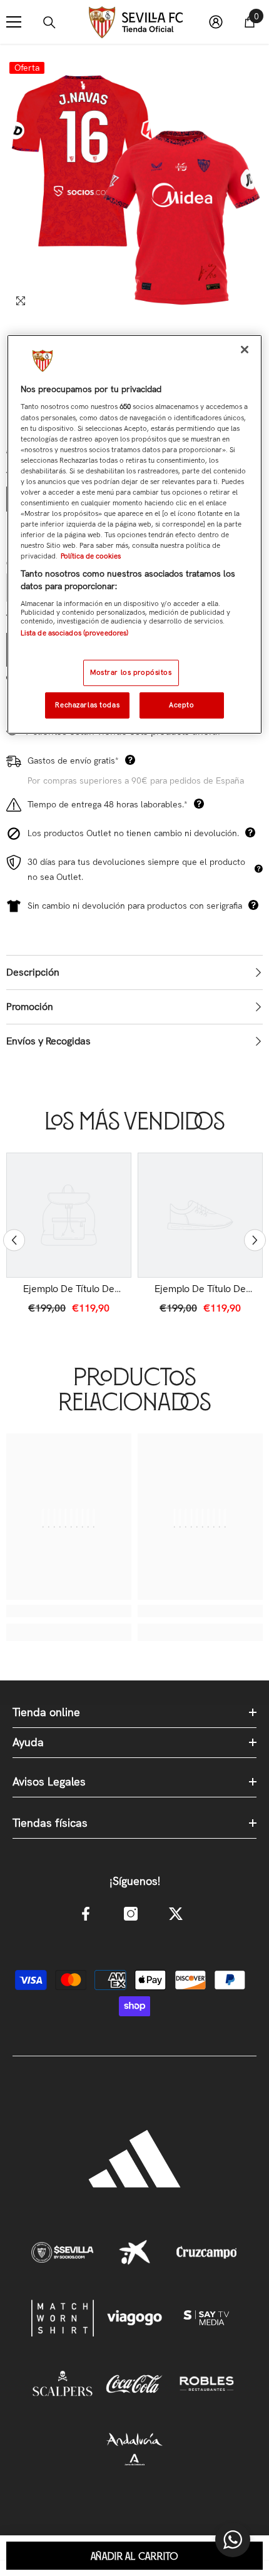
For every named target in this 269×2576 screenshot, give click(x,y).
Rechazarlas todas (87, 705)
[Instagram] (131, 1914)
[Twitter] (176, 1914)
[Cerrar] (245, 350)
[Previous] (14, 1240)
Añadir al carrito (135, 2557)
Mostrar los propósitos (131, 672)
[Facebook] (86, 1914)
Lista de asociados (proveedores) (75, 633)
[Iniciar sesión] (216, 22)
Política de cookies (91, 556)
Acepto (181, 705)
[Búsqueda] (49, 23)
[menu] (14, 22)
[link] (69, 1289)
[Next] (255, 1240)
